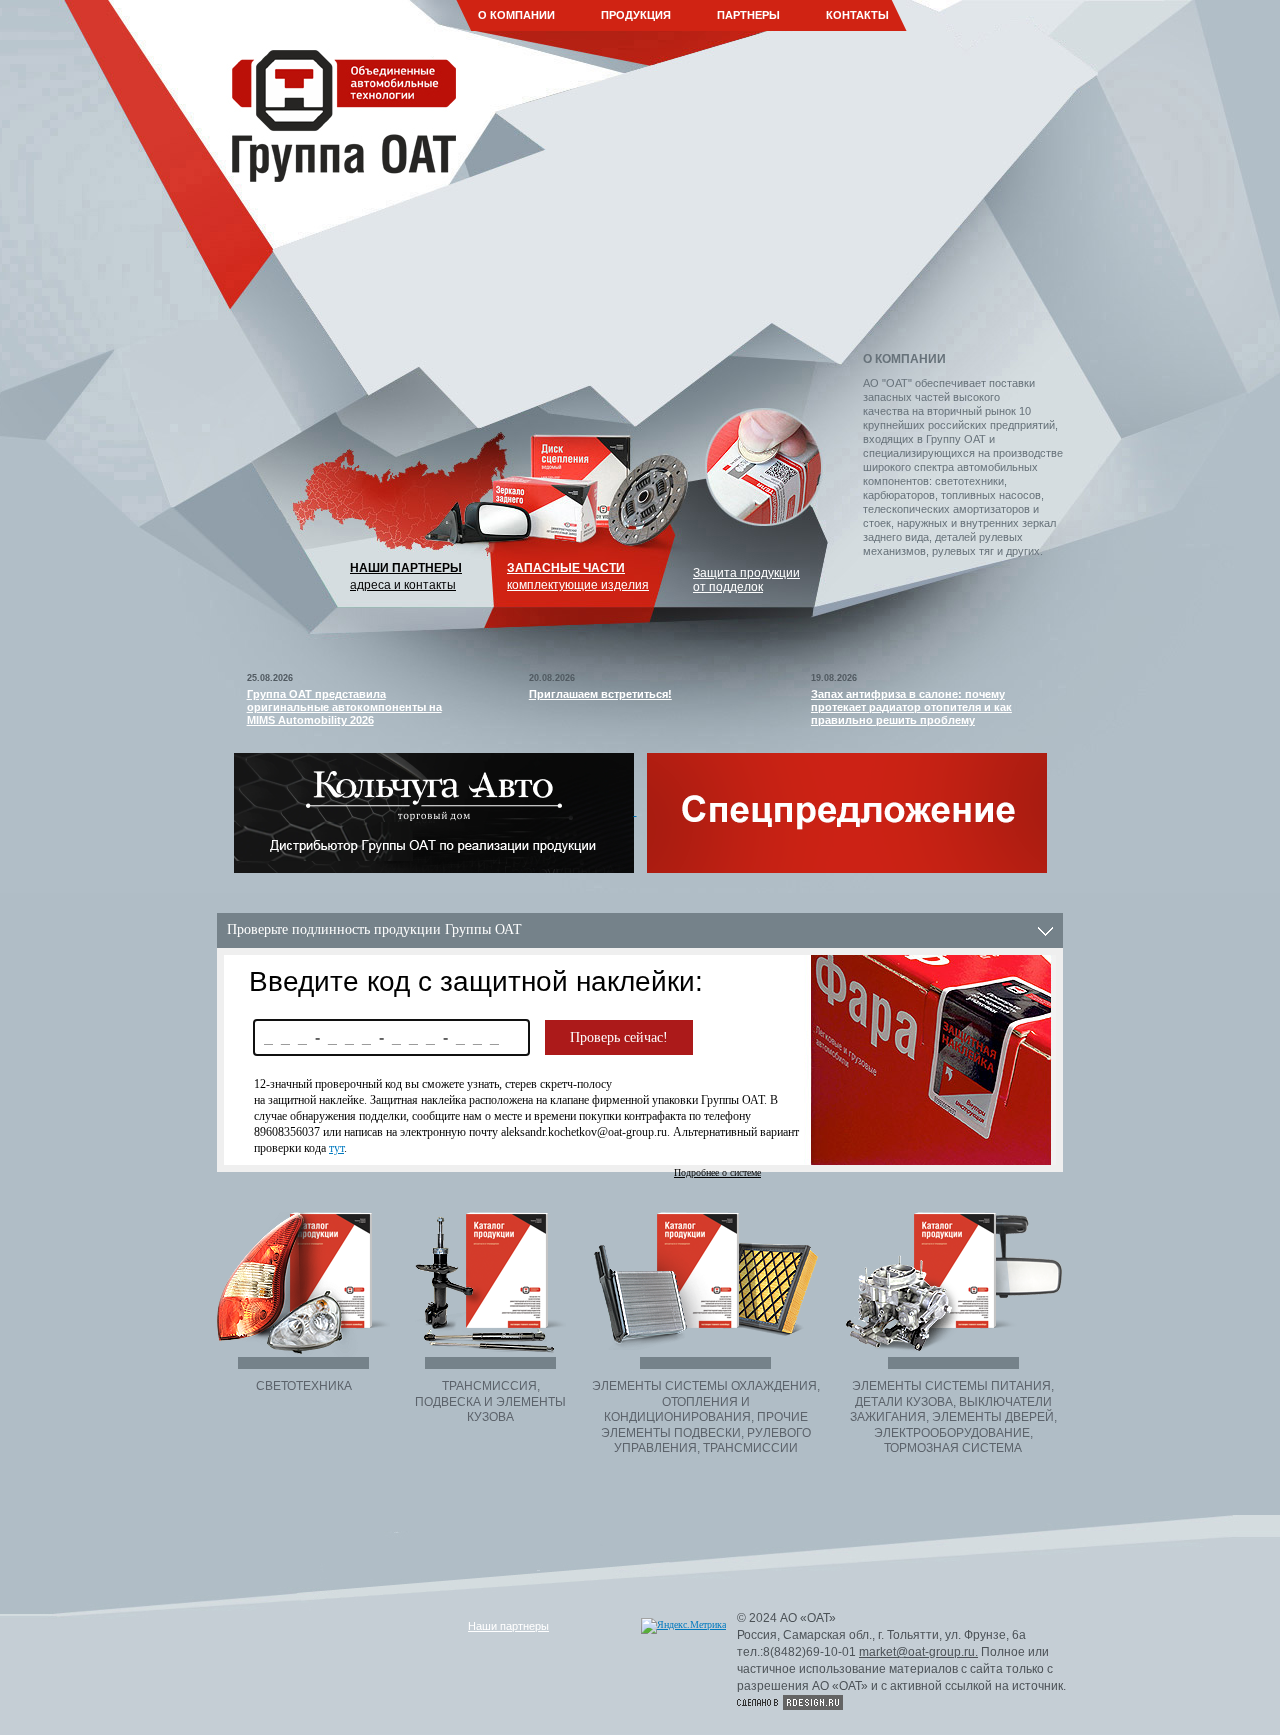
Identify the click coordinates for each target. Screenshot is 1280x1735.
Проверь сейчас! (619, 1037)
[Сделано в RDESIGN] (790, 1702)
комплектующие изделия (578, 585)
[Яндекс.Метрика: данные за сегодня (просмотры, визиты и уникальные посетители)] (683, 1626)
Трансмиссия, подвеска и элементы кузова (490, 1401)
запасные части (566, 568)
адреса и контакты (403, 585)
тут (336, 1148)
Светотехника (304, 1386)
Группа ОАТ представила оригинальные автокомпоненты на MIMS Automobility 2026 (344, 707)
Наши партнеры (406, 568)
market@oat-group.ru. (918, 1652)
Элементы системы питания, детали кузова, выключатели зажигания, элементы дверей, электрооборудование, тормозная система (953, 1417)
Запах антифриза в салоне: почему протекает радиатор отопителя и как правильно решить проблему (911, 707)
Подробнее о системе (717, 1172)
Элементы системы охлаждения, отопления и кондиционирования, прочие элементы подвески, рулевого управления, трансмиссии (706, 1417)
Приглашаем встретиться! (600, 694)
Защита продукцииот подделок (746, 580)
